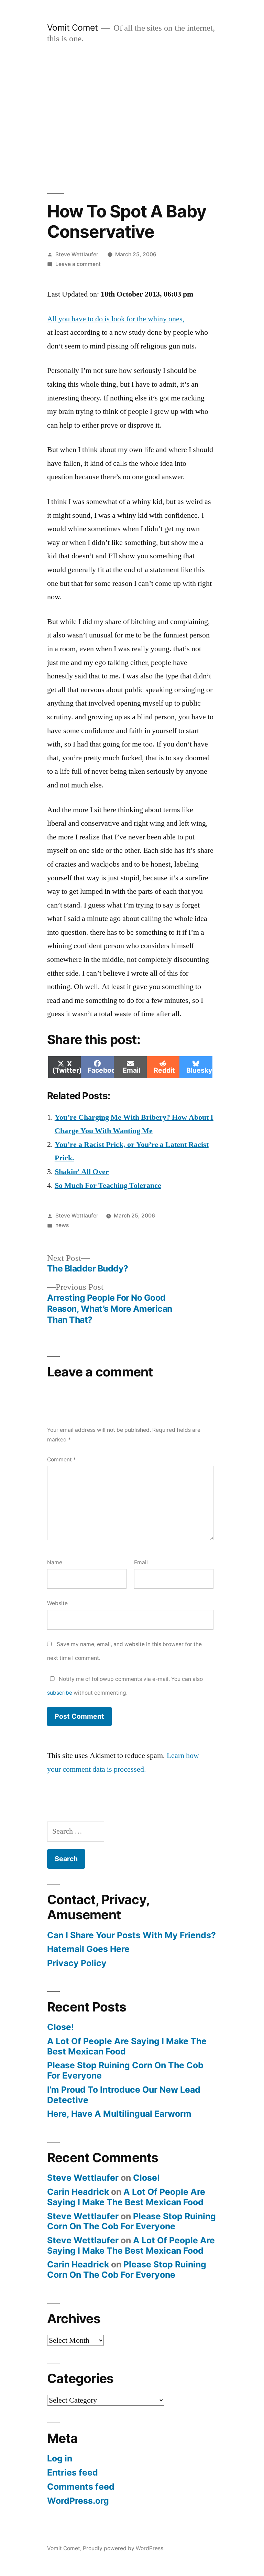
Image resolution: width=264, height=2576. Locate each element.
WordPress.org (78, 2501)
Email (141, 1562)
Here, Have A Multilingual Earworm (119, 2114)
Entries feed (73, 2472)
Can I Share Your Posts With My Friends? (131, 1935)
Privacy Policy (77, 1963)
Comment (62, 1459)
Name (55, 1562)
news (62, 1225)
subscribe (60, 1693)
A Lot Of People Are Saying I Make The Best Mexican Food (127, 2046)
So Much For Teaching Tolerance (108, 1185)
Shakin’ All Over (82, 1172)
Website (57, 1603)
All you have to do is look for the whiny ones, (116, 319)
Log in (60, 2458)
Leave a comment (78, 264)
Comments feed (81, 2487)
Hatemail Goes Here (88, 1949)
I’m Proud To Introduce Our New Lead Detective (124, 2095)
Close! (60, 2027)
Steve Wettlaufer (77, 254)
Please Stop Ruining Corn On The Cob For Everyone (125, 2070)
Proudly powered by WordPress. (124, 2548)
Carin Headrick (78, 2192)
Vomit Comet (73, 28)
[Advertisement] (132, 119)
